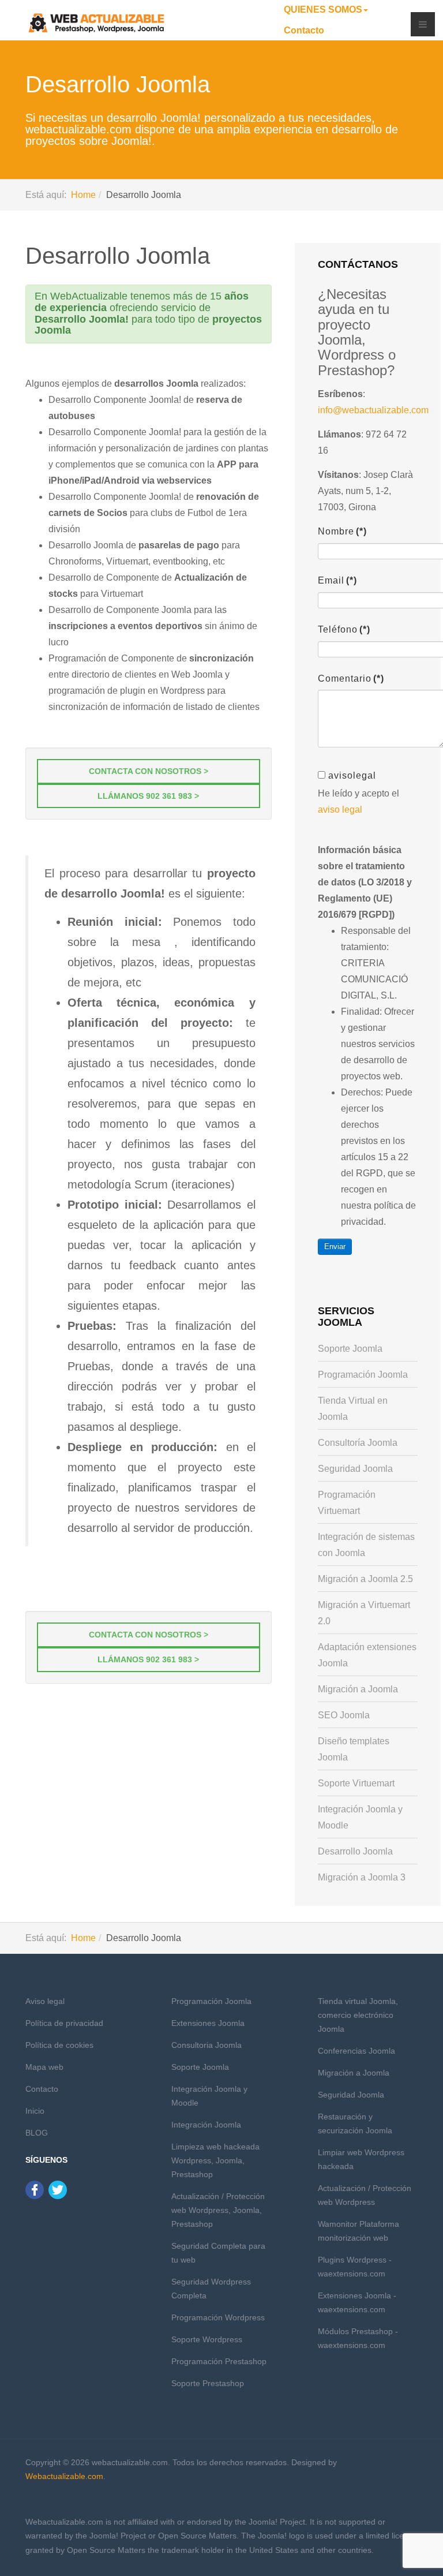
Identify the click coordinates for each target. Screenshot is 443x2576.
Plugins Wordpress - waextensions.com (355, 2267)
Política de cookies (59, 2045)
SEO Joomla (344, 1715)
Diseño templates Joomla (354, 1749)
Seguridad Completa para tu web (218, 2253)
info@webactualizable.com (373, 410)
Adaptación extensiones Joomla (367, 1655)
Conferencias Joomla (356, 2051)
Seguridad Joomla (355, 1469)
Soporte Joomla (350, 1349)
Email (337, 580)
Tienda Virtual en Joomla (353, 1409)
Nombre (342, 531)
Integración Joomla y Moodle (360, 1817)
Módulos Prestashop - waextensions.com (358, 2338)
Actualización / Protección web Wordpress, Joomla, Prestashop (218, 2210)
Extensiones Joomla (208, 2023)
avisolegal (352, 775)
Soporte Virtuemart (356, 1783)
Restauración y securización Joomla (355, 2123)
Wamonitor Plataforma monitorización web (358, 2231)
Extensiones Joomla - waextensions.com (357, 2302)
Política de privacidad (64, 2023)
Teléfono (344, 629)
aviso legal (340, 810)
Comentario (351, 678)
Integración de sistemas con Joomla (366, 1545)
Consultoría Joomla (358, 1443)
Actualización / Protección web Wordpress (365, 2195)
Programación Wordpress (218, 2317)
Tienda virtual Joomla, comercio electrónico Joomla (358, 2015)
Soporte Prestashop (208, 2383)
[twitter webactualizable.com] (58, 2189)
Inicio (35, 2111)
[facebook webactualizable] (35, 2189)
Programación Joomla (363, 1375)
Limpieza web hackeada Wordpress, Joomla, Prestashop (215, 2160)
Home (83, 195)
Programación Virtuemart (347, 1503)
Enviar (335, 1246)
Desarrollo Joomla (118, 256)
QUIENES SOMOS (323, 10)
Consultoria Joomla (207, 2045)
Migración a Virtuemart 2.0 (364, 1613)
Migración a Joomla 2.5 (365, 1579)
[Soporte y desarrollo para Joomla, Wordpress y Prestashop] (97, 23)
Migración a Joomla (358, 1689)
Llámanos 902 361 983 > (148, 796)
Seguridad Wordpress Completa (211, 2289)
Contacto (304, 30)
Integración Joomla (206, 2125)
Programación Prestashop (219, 2361)
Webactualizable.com (64, 2476)
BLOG (37, 2133)
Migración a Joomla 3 (362, 1877)
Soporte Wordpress (207, 2339)
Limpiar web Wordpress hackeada (361, 2159)
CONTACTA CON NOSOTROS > (149, 771)
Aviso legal (45, 2001)
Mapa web (44, 2067)
